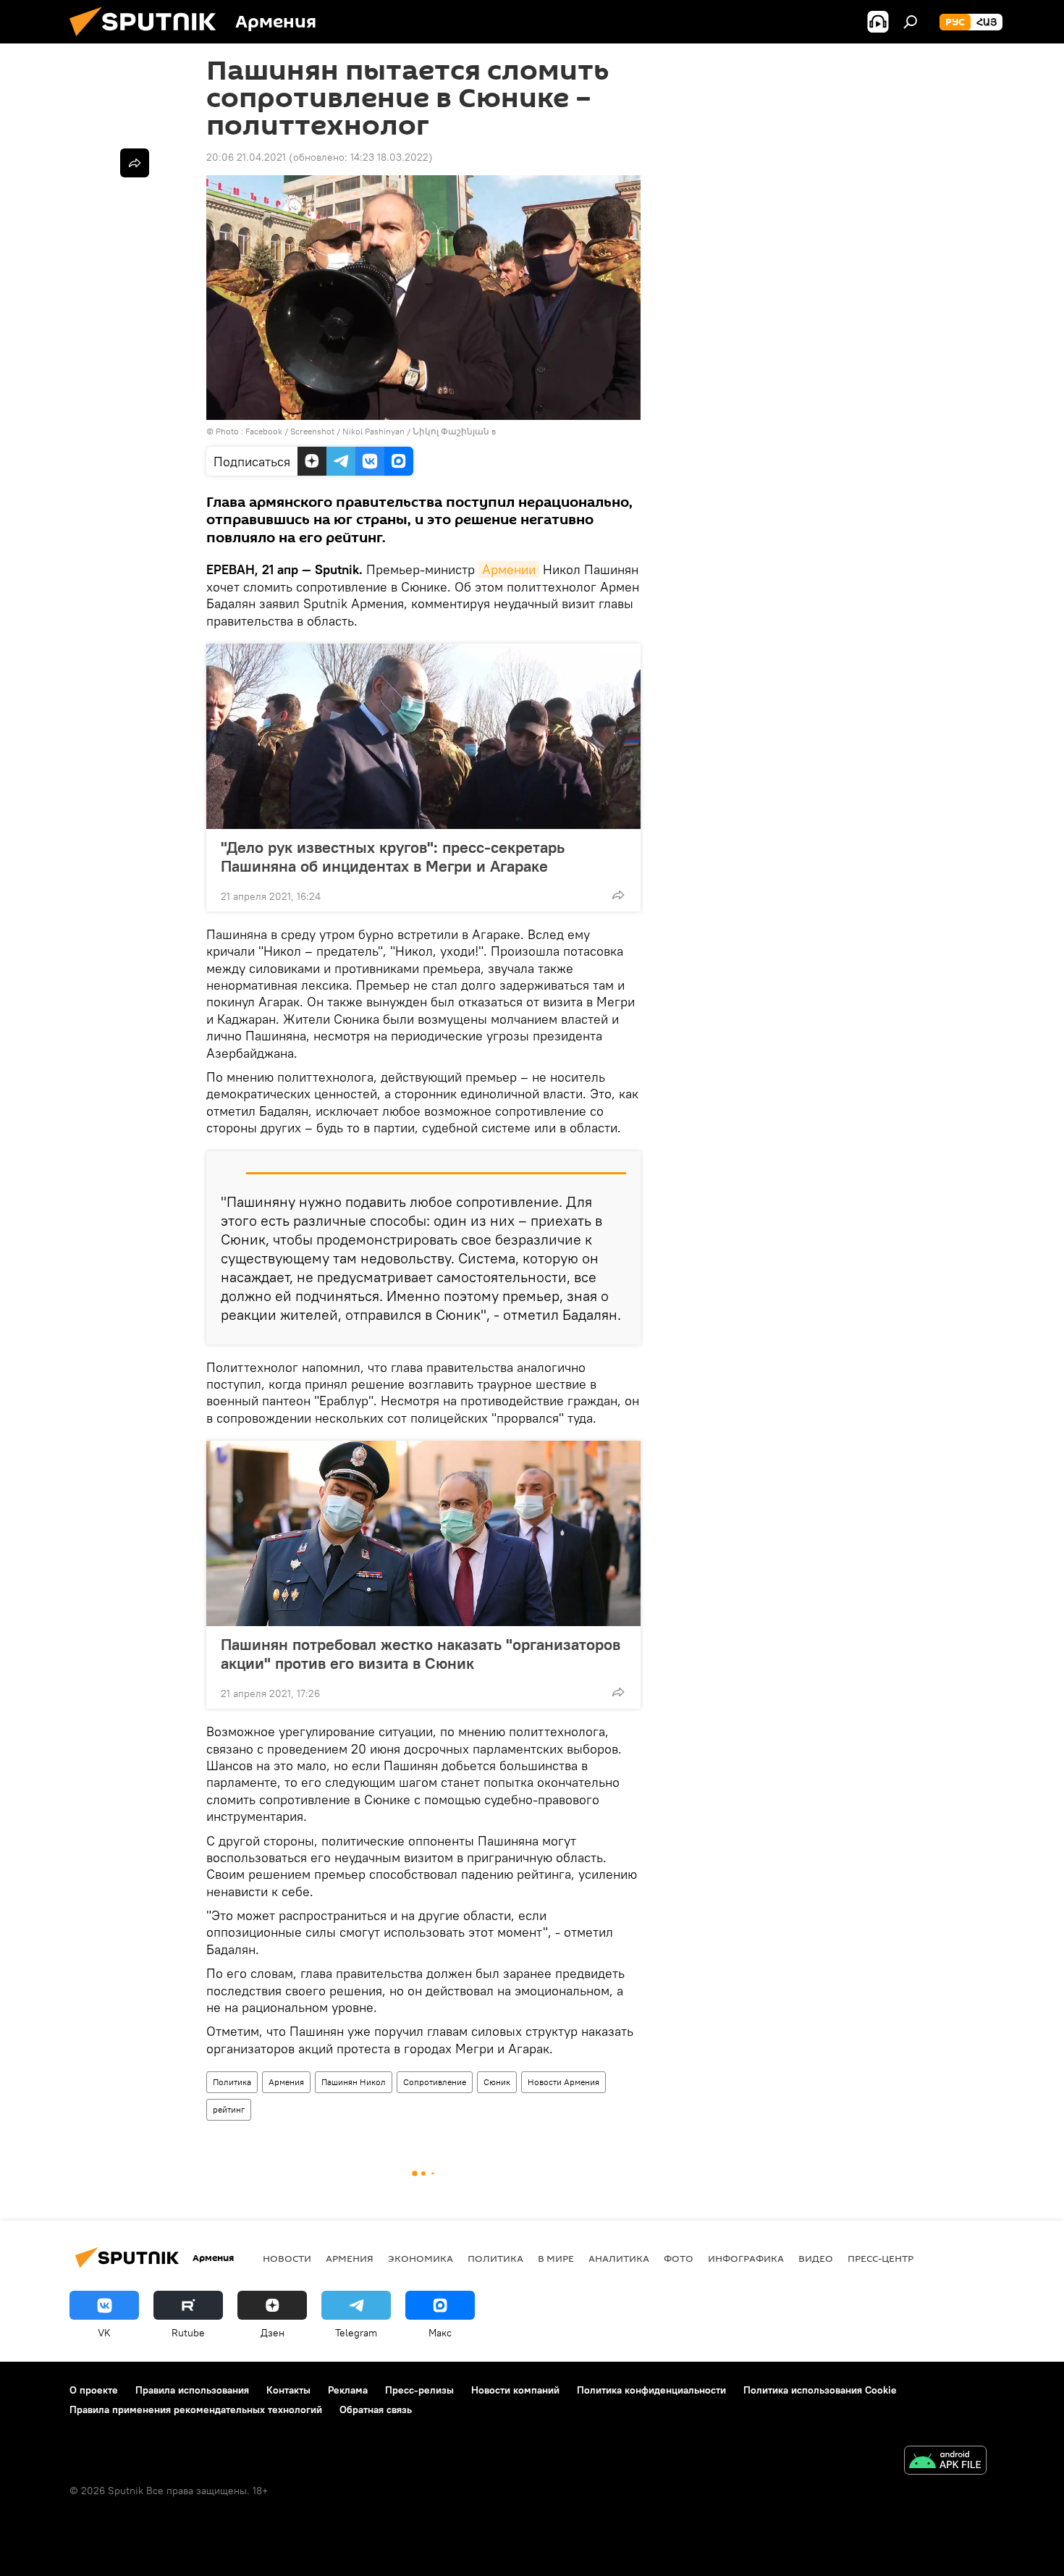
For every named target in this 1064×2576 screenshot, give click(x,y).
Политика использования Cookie (820, 2390)
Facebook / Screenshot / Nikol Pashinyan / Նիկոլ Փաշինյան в (371, 431)
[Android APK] (945, 2462)
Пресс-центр (881, 2258)
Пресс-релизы (419, 2390)
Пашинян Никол (354, 2082)
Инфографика (746, 2258)
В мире (556, 2258)
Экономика (421, 2258)
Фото (679, 2258)
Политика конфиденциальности (651, 2390)
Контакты (288, 2390)
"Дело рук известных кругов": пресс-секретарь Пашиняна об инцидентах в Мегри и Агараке (393, 856)
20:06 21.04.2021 (246, 157)
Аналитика (619, 2258)
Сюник (497, 2082)
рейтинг (229, 2109)
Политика (232, 2082)
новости (287, 2258)
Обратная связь (376, 2409)
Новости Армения (563, 2082)
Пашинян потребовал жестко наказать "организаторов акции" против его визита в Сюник (421, 1654)
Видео (816, 2258)
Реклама (348, 2390)
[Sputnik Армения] (148, 40)
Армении (509, 569)
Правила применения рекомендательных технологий (196, 2409)
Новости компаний (515, 2390)
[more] (618, 895)
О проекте (94, 2390)
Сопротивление (435, 2082)
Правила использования (192, 2390)
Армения (286, 2082)
